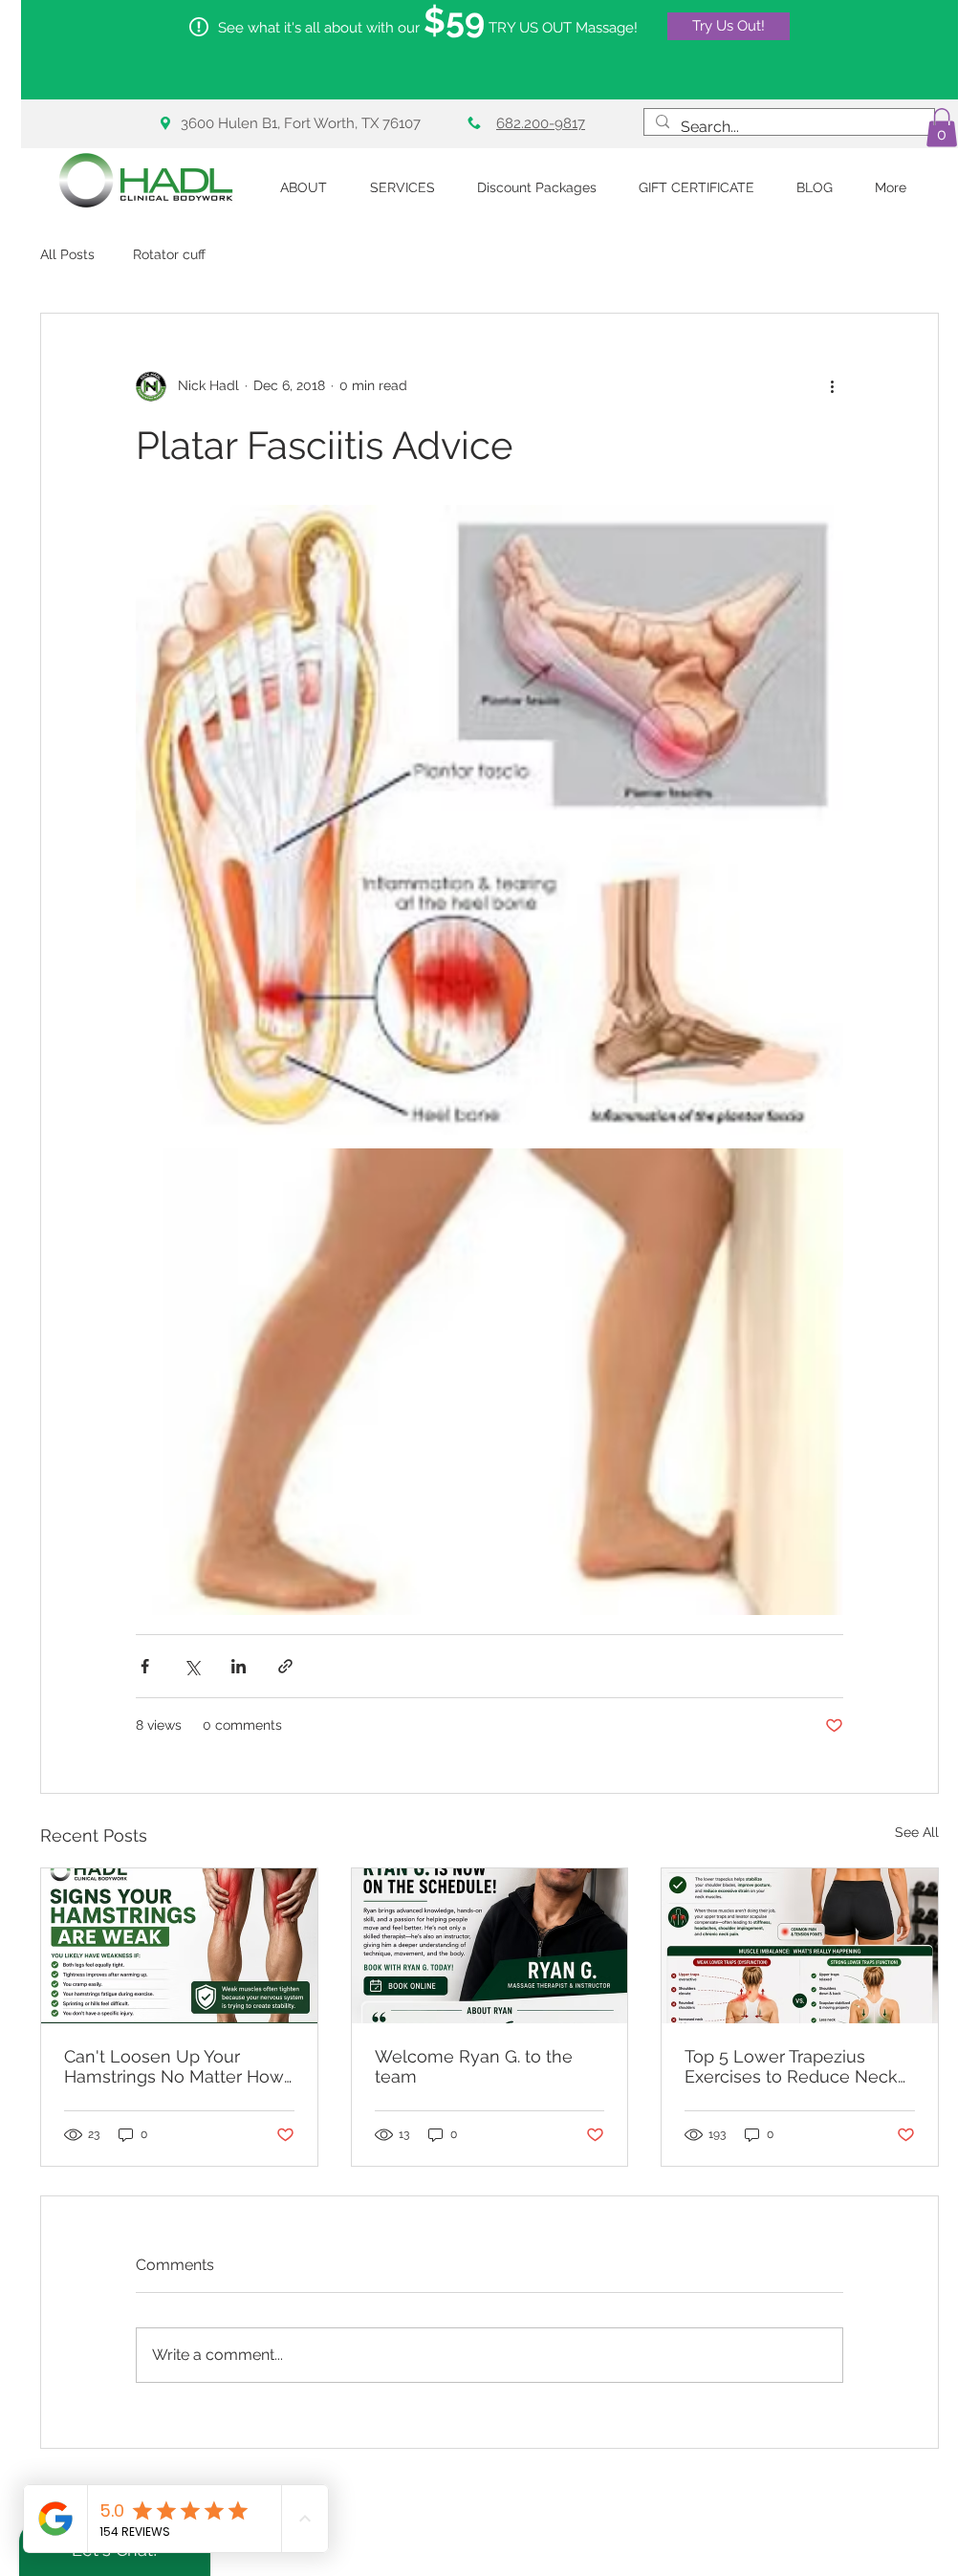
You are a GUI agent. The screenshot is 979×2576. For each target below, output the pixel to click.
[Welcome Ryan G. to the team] (490, 1946)
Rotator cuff (169, 254)
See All (917, 1832)
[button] (942, 128)
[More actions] (832, 386)
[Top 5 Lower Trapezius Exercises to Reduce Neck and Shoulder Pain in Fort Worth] (800, 1946)
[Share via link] (285, 1666)
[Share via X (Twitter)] (192, 1666)
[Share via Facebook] (145, 1666)
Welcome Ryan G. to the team (474, 2066)
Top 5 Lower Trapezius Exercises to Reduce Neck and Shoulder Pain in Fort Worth (791, 2066)
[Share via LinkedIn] (239, 1666)
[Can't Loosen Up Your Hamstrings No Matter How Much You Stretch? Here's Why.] (179, 1946)
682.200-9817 (541, 123)
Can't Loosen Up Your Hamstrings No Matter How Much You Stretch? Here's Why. (174, 2066)
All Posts (67, 254)
